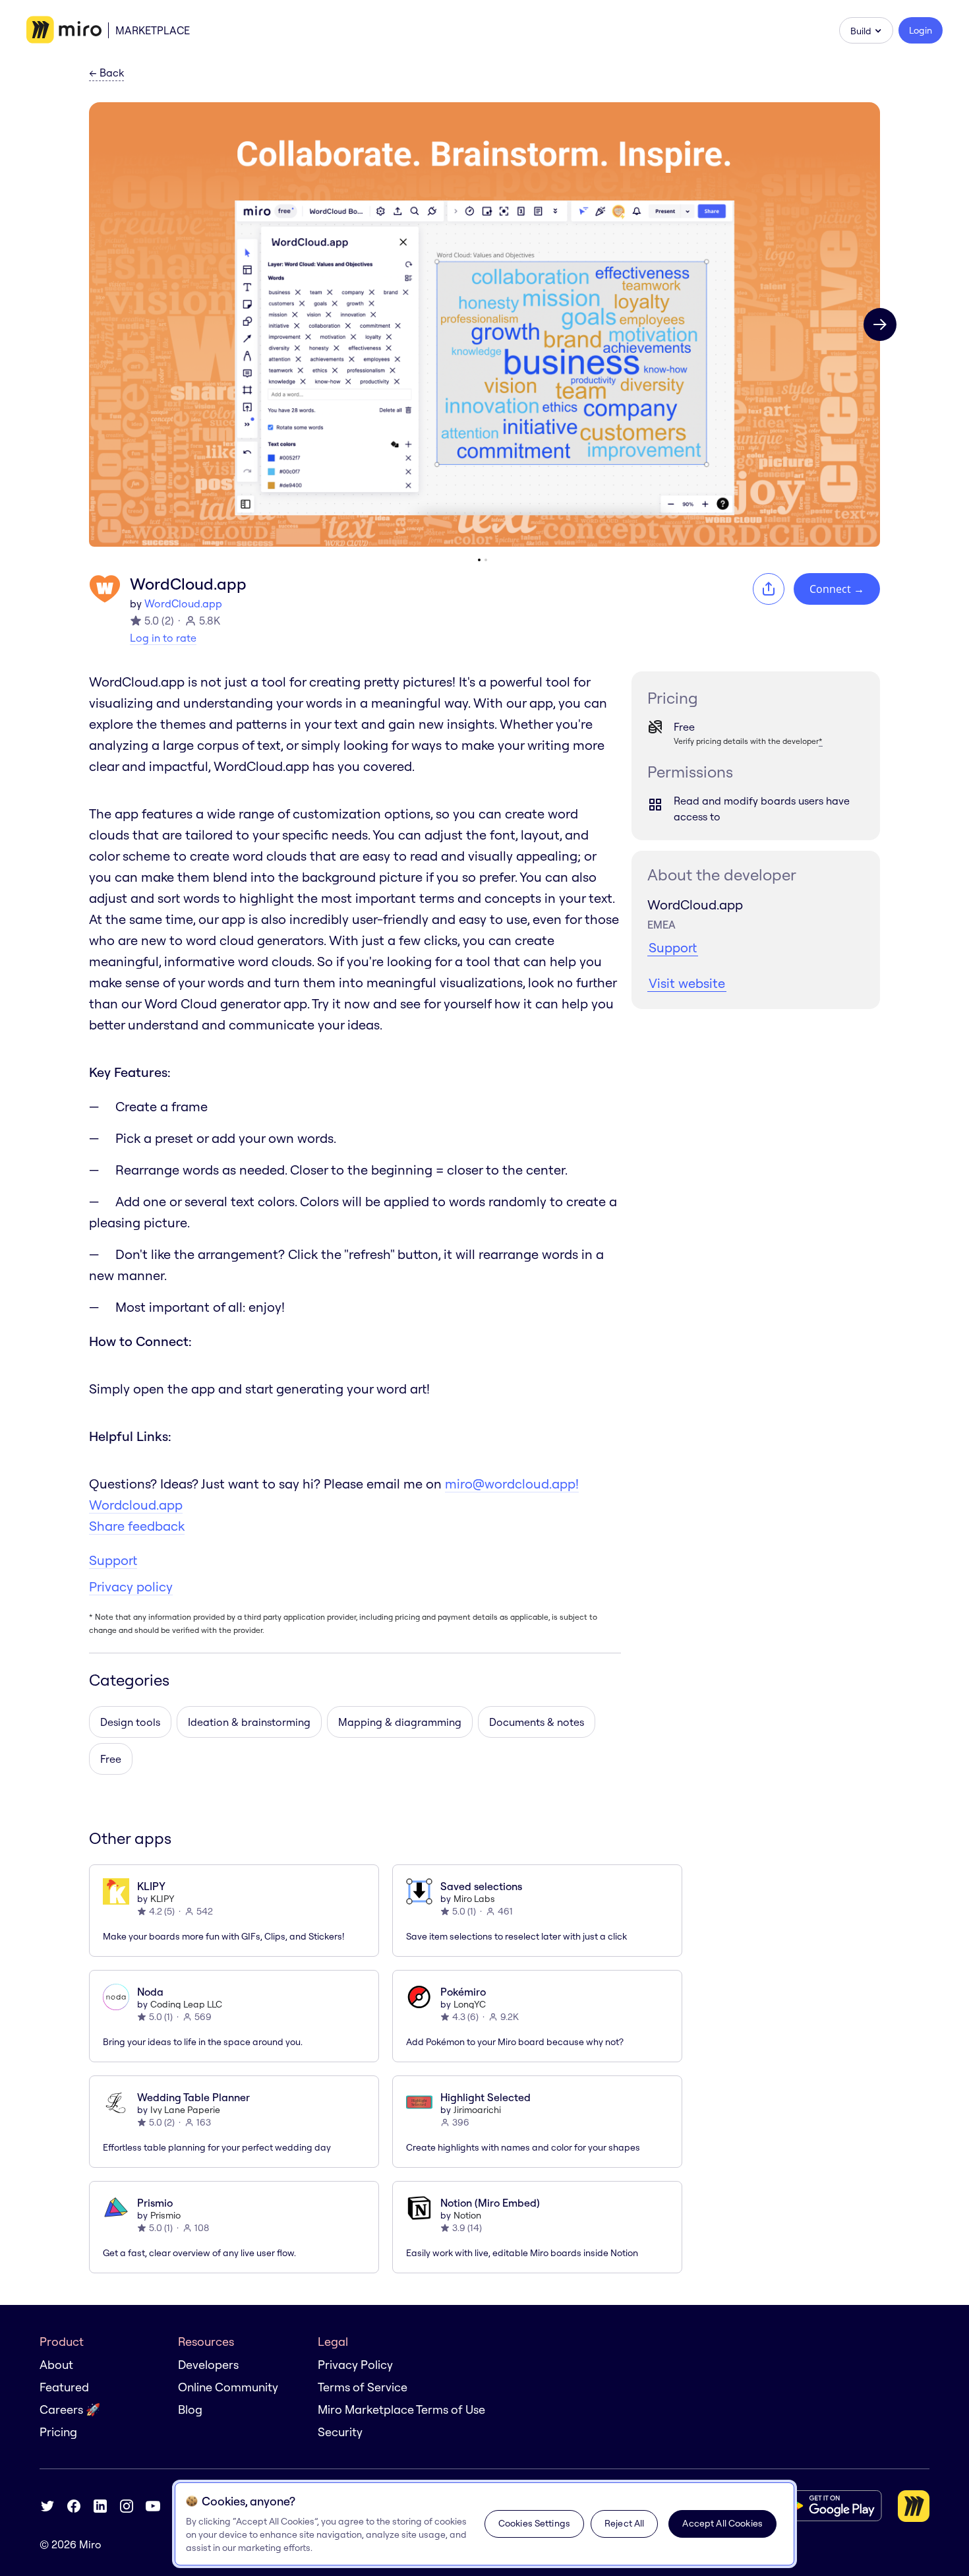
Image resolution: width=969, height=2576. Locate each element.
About (56, 2365)
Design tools (130, 1722)
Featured (64, 2387)
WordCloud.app (183, 603)
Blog (190, 2409)
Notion (467, 2215)
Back (106, 73)
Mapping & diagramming (400, 1722)
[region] (484, 2524)
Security (340, 2432)
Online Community (228, 2387)
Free (111, 1759)
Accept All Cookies (722, 2523)
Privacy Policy (355, 2365)
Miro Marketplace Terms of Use (401, 2409)
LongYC (470, 2004)
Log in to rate (163, 638)
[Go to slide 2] (486, 560)
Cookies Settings (534, 2523)
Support (113, 1560)
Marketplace (153, 30)
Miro (90, 2544)
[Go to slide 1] (479, 560)
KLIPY (162, 1899)
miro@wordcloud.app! (512, 1484)
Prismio (165, 2215)
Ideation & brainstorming (249, 1722)
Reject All (624, 2523)
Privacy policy (131, 1586)
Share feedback (137, 1526)
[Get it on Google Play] (830, 2506)
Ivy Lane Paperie (185, 2110)
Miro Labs (474, 1899)
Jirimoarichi (477, 2110)
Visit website (687, 983)
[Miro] (64, 30)
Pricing (58, 2432)
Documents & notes (537, 1722)
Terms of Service (363, 2387)
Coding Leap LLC (186, 2004)
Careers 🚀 (70, 2409)
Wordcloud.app (136, 1505)
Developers (208, 2365)
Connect (837, 589)
